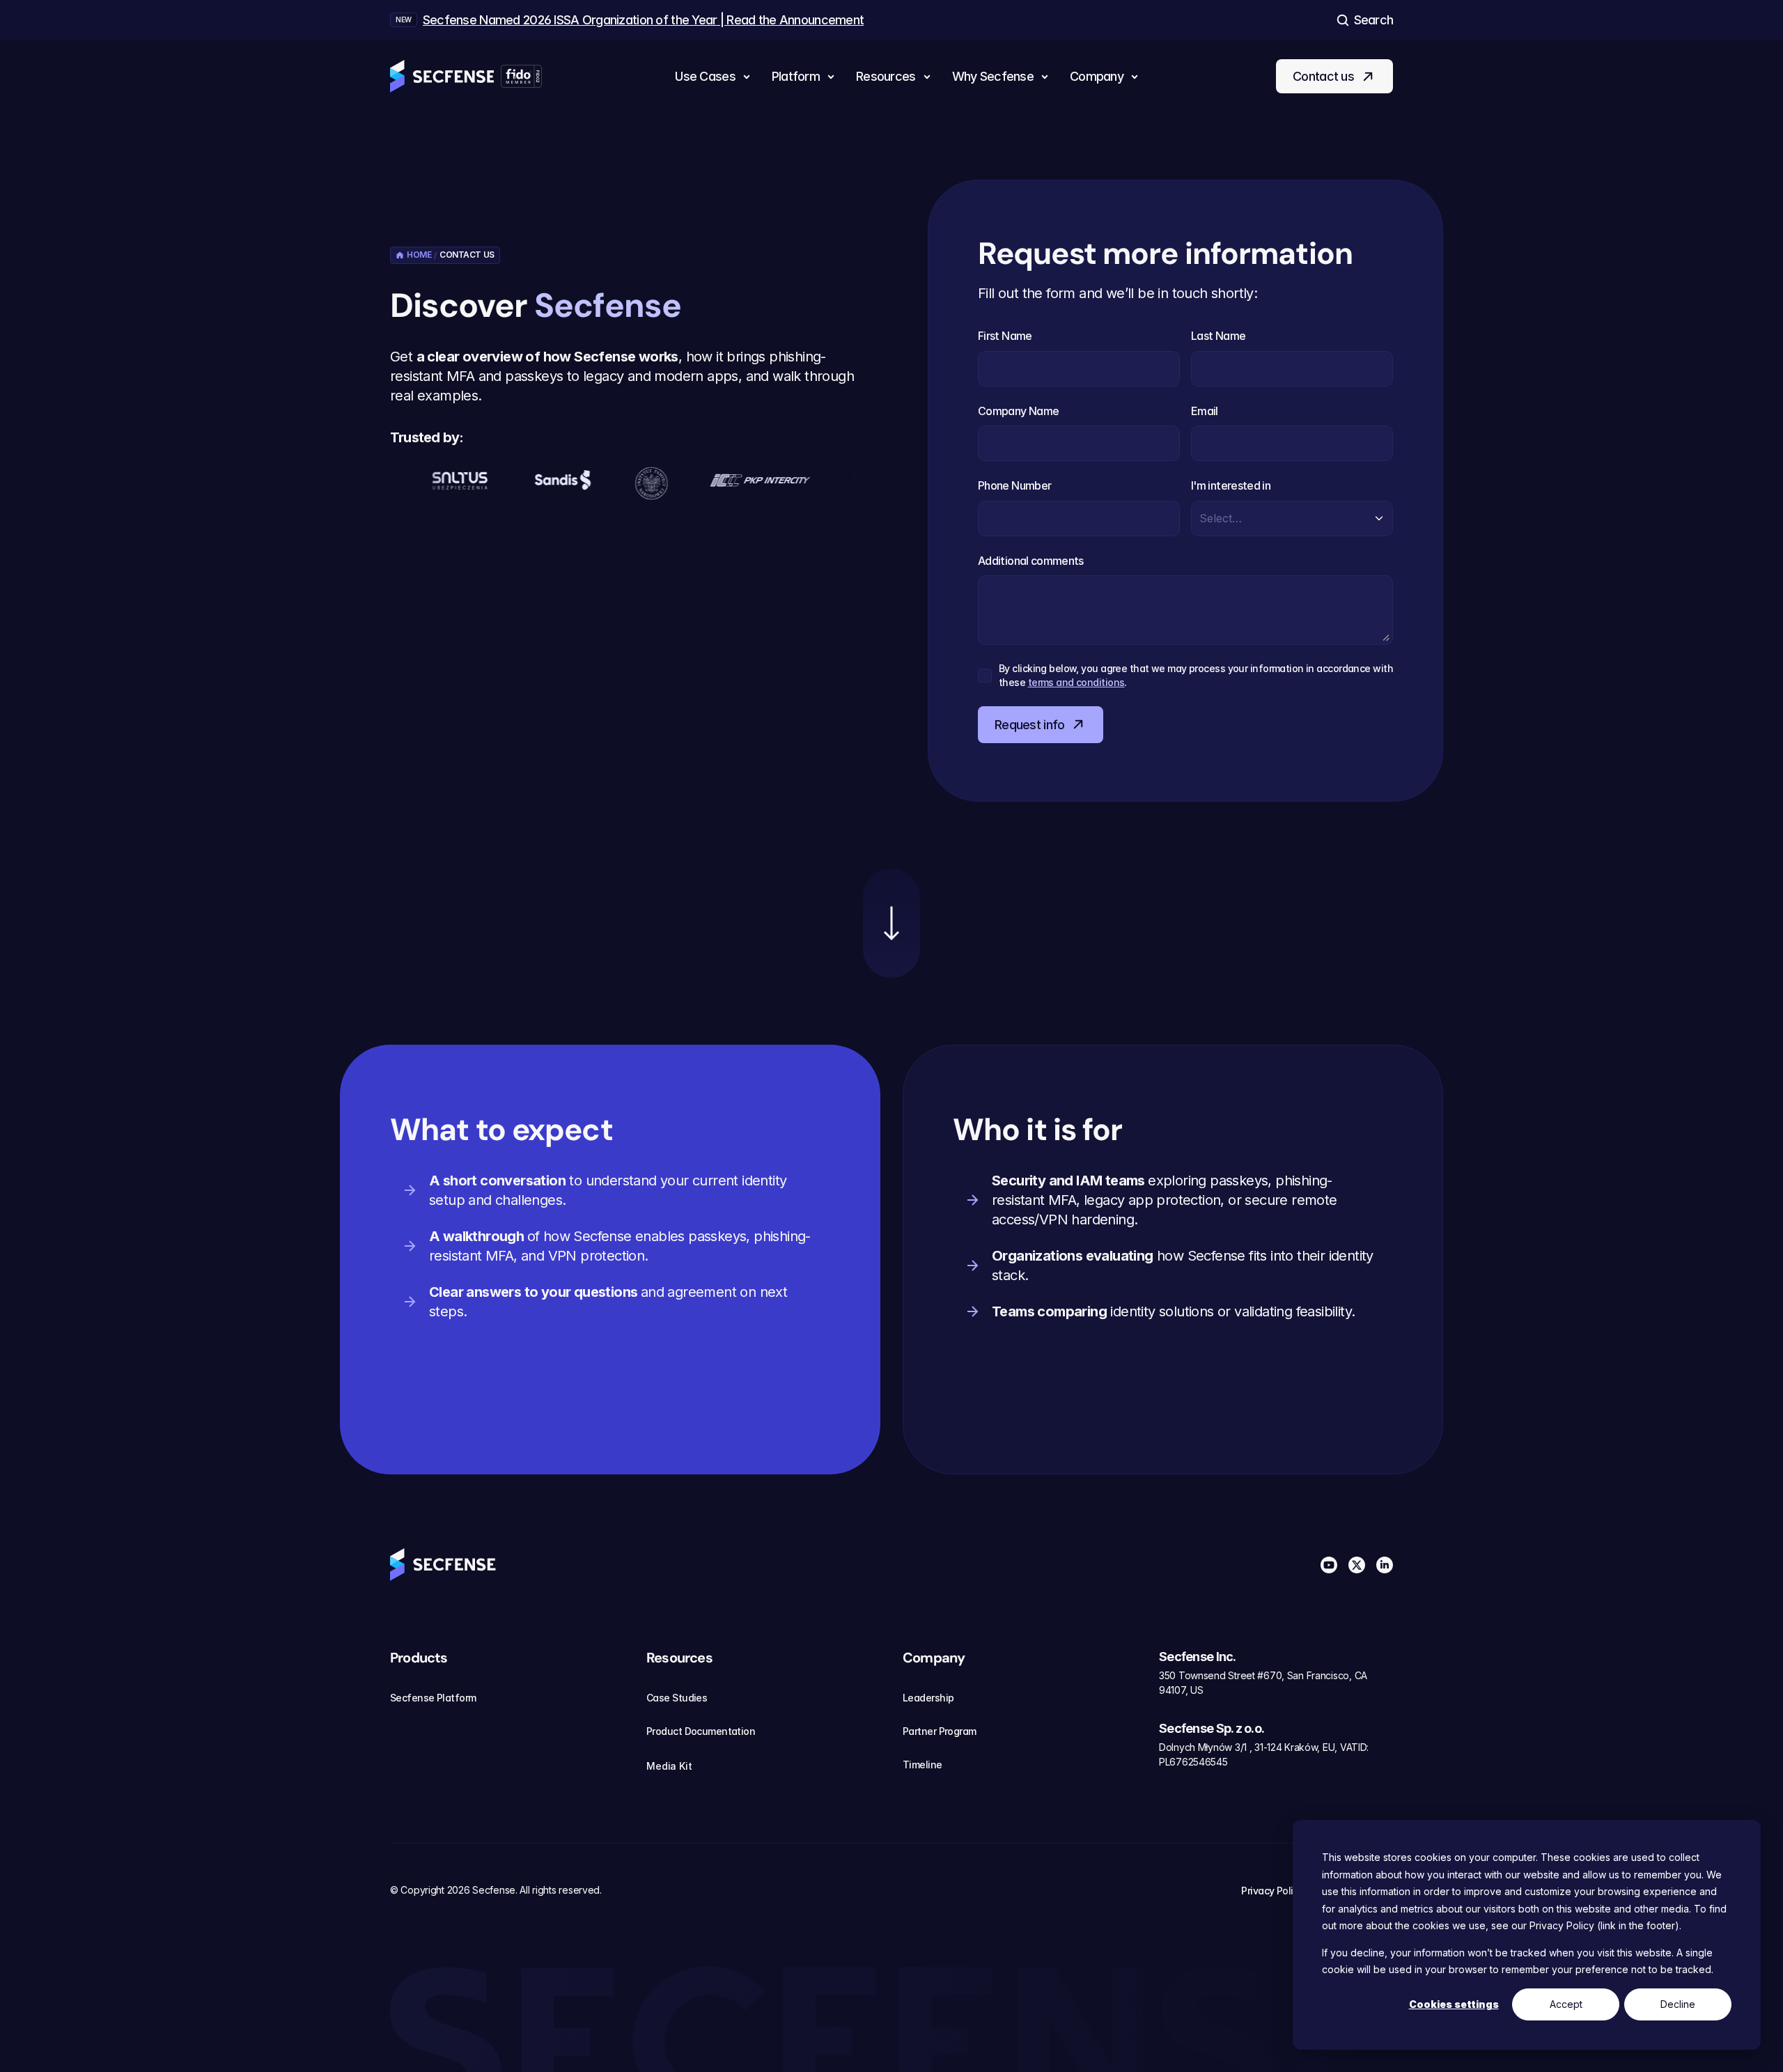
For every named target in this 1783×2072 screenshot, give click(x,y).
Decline (1678, 2004)
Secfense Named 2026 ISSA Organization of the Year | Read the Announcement (643, 20)
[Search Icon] (1364, 20)
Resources (679, 1658)
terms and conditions (1076, 682)
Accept (1566, 2004)
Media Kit (669, 1766)
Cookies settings (1454, 2004)
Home (419, 255)
